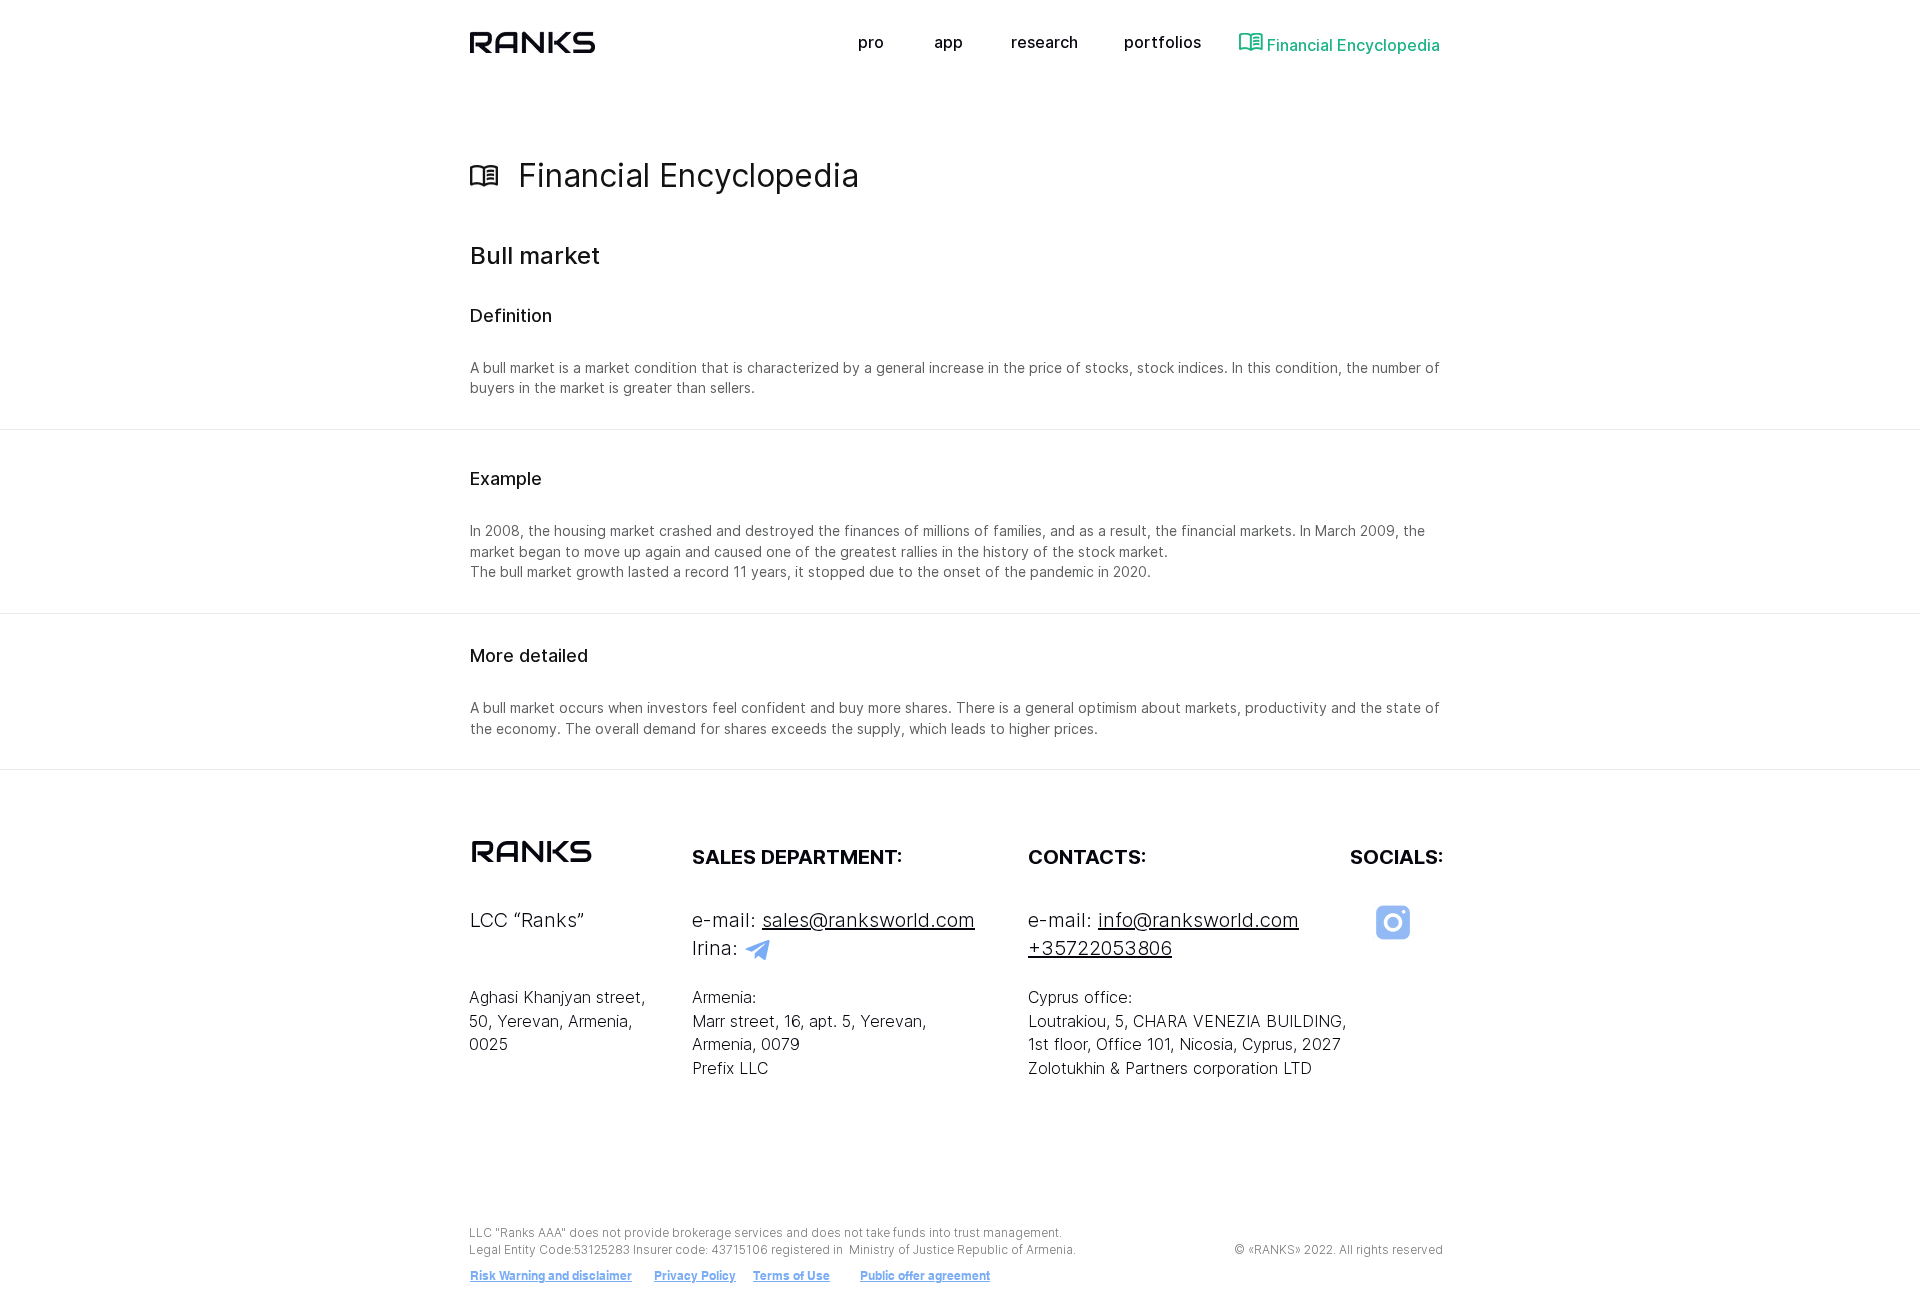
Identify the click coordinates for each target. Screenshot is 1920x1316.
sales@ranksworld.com (868, 920)
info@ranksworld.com (1198, 920)
